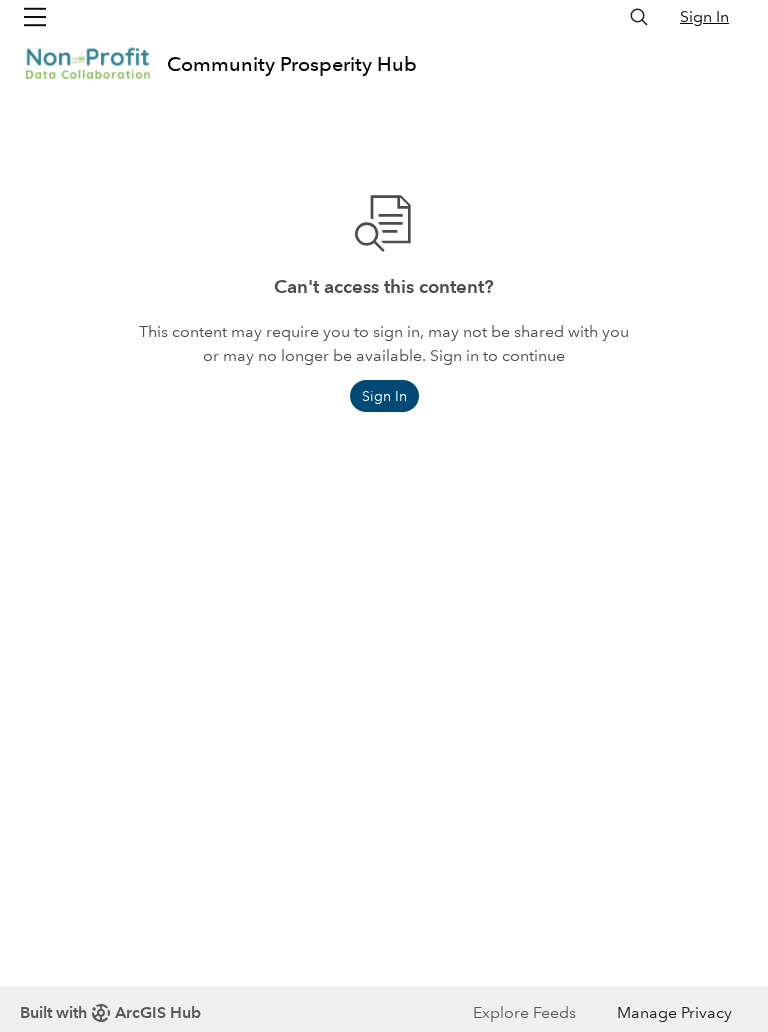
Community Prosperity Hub (292, 64)
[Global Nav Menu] (35, 17)
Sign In (704, 16)
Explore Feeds (524, 1012)
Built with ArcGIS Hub (110, 1012)
